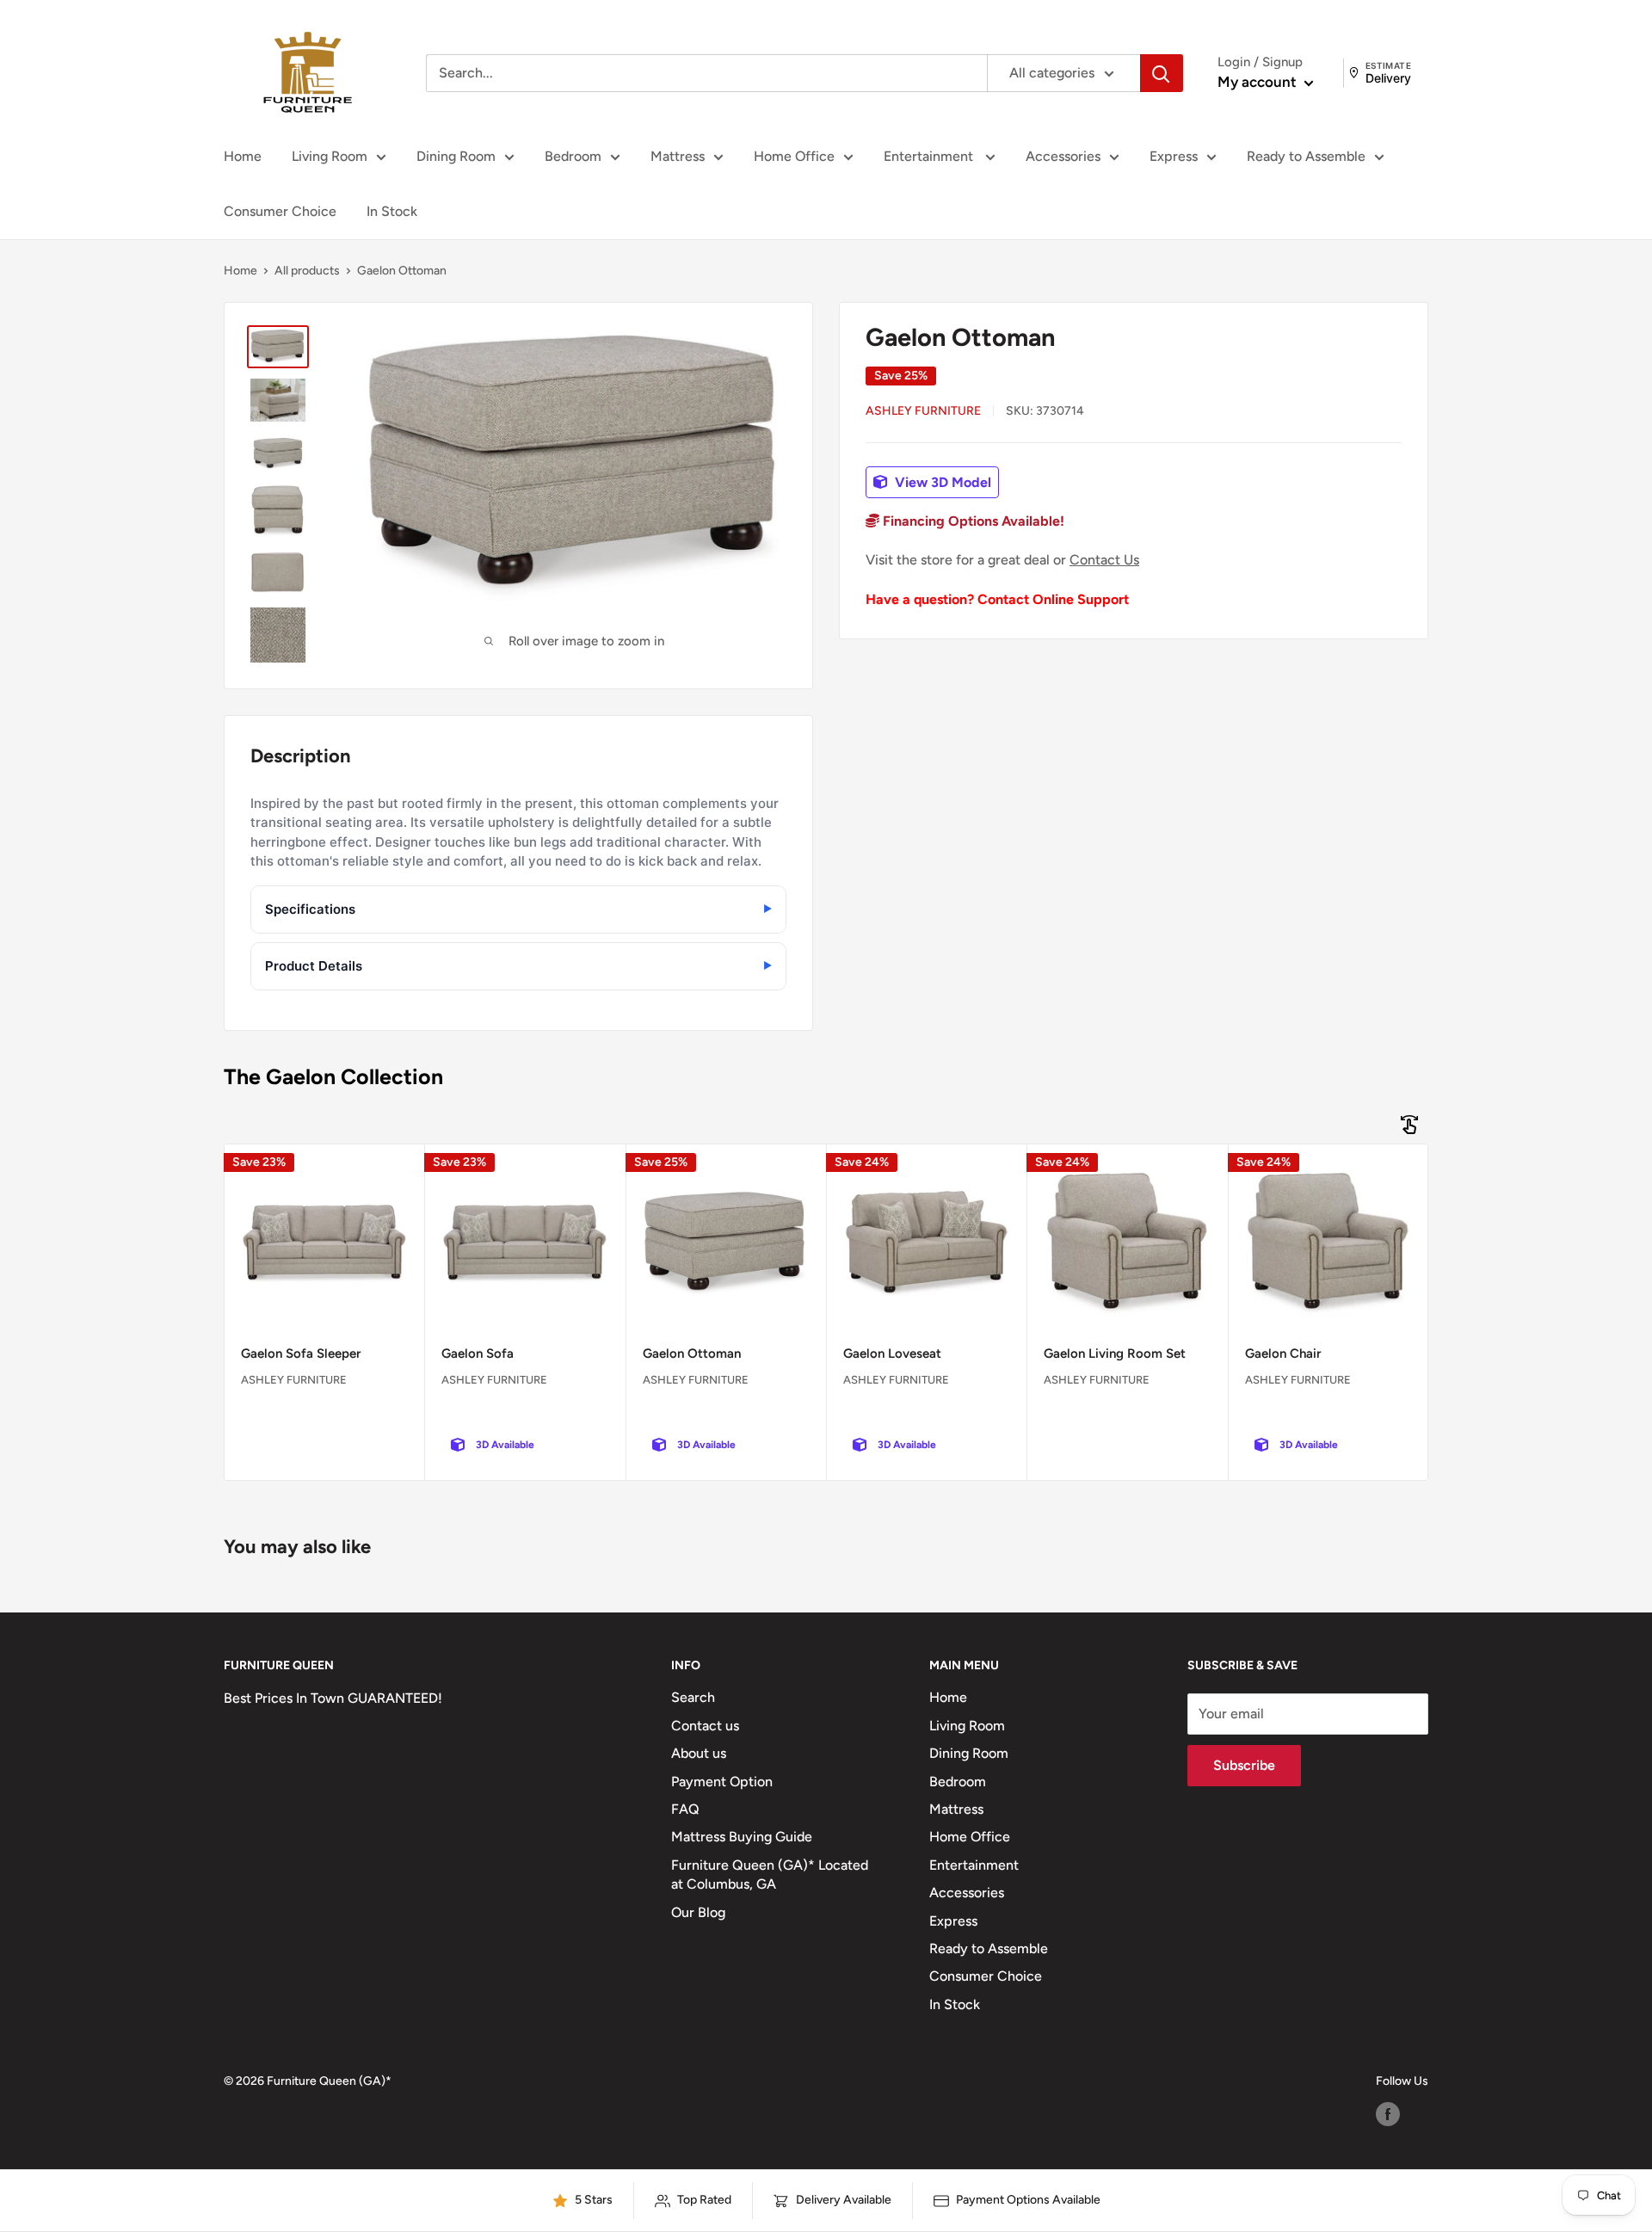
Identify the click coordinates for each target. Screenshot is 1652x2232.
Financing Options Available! (972, 521)
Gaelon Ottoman (692, 1353)
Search (693, 1697)
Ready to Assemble (1306, 156)
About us (699, 1753)
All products (307, 271)
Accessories (1063, 156)
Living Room (330, 156)
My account (1259, 82)
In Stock (392, 211)
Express (1174, 156)
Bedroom (573, 156)
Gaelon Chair (1283, 1353)
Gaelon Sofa (478, 1353)
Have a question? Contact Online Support (997, 599)
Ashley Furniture (923, 411)
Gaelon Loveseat (892, 1353)
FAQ (685, 1809)
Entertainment (930, 156)
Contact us (705, 1726)
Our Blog (698, 1912)
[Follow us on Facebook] (1388, 2114)
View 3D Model (941, 482)
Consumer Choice (280, 211)
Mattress (678, 156)
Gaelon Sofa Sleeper (301, 1353)
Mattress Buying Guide (742, 1837)
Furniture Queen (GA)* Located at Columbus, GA (770, 1874)
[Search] (1162, 73)
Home (243, 156)
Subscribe (1244, 1765)
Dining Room (456, 156)
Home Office (794, 156)
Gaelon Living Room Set (1115, 1353)
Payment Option (722, 1782)
